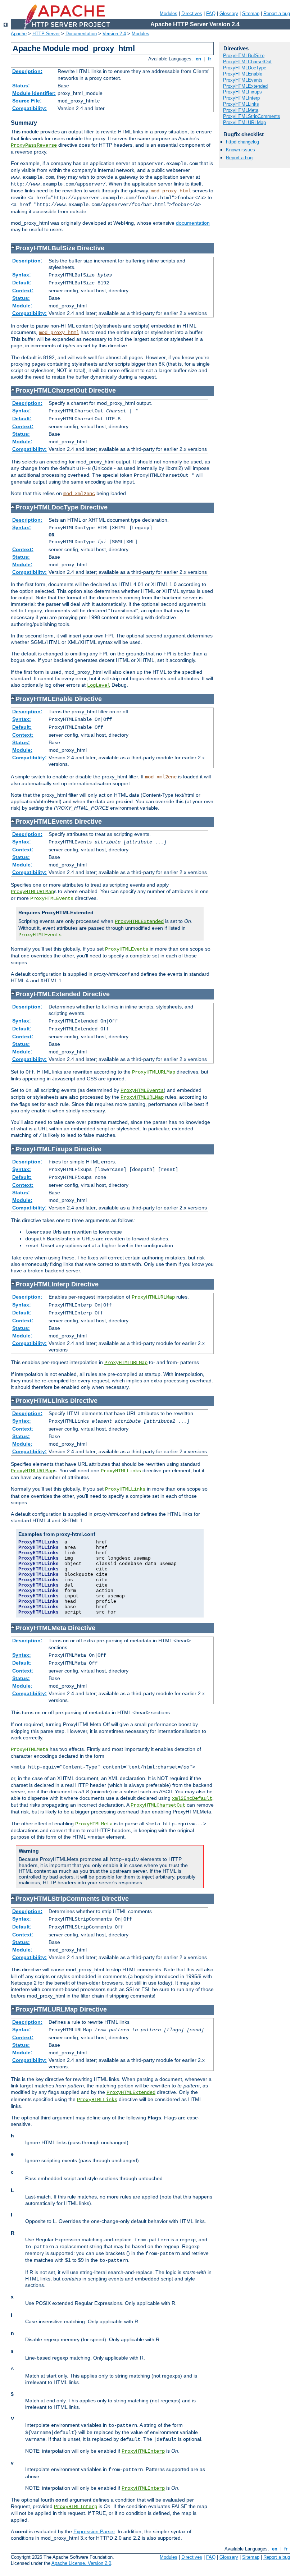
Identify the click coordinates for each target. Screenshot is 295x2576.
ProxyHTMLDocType (245, 68)
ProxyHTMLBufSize (244, 56)
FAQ (211, 13)
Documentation (81, 34)
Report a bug (277, 13)
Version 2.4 (114, 34)
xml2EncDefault (192, 1798)
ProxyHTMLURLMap (32, 892)
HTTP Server (46, 34)
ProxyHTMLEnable (243, 74)
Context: (23, 290)
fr (210, 59)
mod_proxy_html (171, 191)
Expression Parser (94, 2531)
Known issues (240, 150)
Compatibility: (29, 108)
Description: (27, 71)
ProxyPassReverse (34, 145)
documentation (193, 223)
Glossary (229, 13)
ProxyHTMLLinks (97, 2100)
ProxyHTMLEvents (142, 1090)
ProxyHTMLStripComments (252, 116)
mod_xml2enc (79, 494)
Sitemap (251, 13)
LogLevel (99, 685)
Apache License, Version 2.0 (81, 2563)
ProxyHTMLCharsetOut (158, 1805)
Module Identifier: (34, 93)
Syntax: (22, 275)
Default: (22, 283)
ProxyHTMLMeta (241, 110)
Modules (169, 13)
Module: (22, 306)
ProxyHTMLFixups (242, 92)
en (198, 59)
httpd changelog (242, 142)
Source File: (27, 101)
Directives (192, 13)
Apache (19, 34)
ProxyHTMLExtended (139, 921)
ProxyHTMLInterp (143, 2451)
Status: (21, 86)
